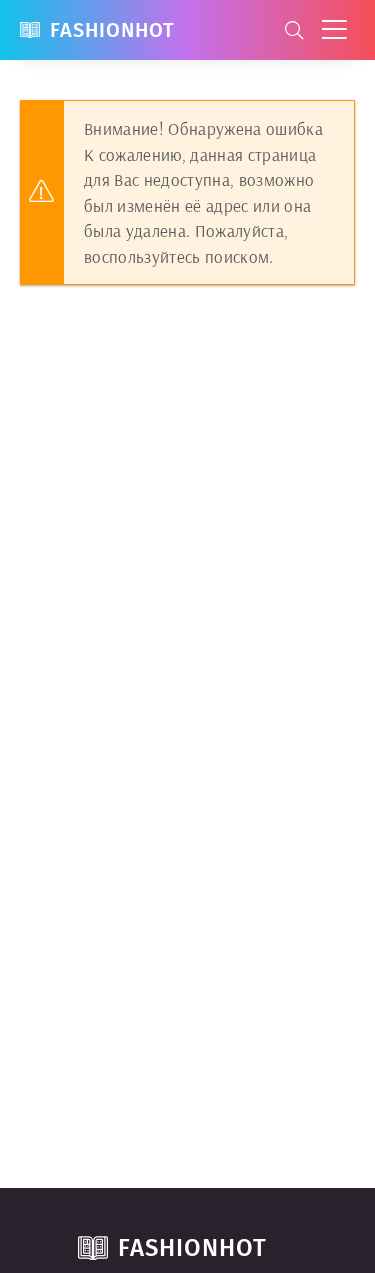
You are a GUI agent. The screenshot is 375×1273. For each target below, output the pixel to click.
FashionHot (112, 30)
